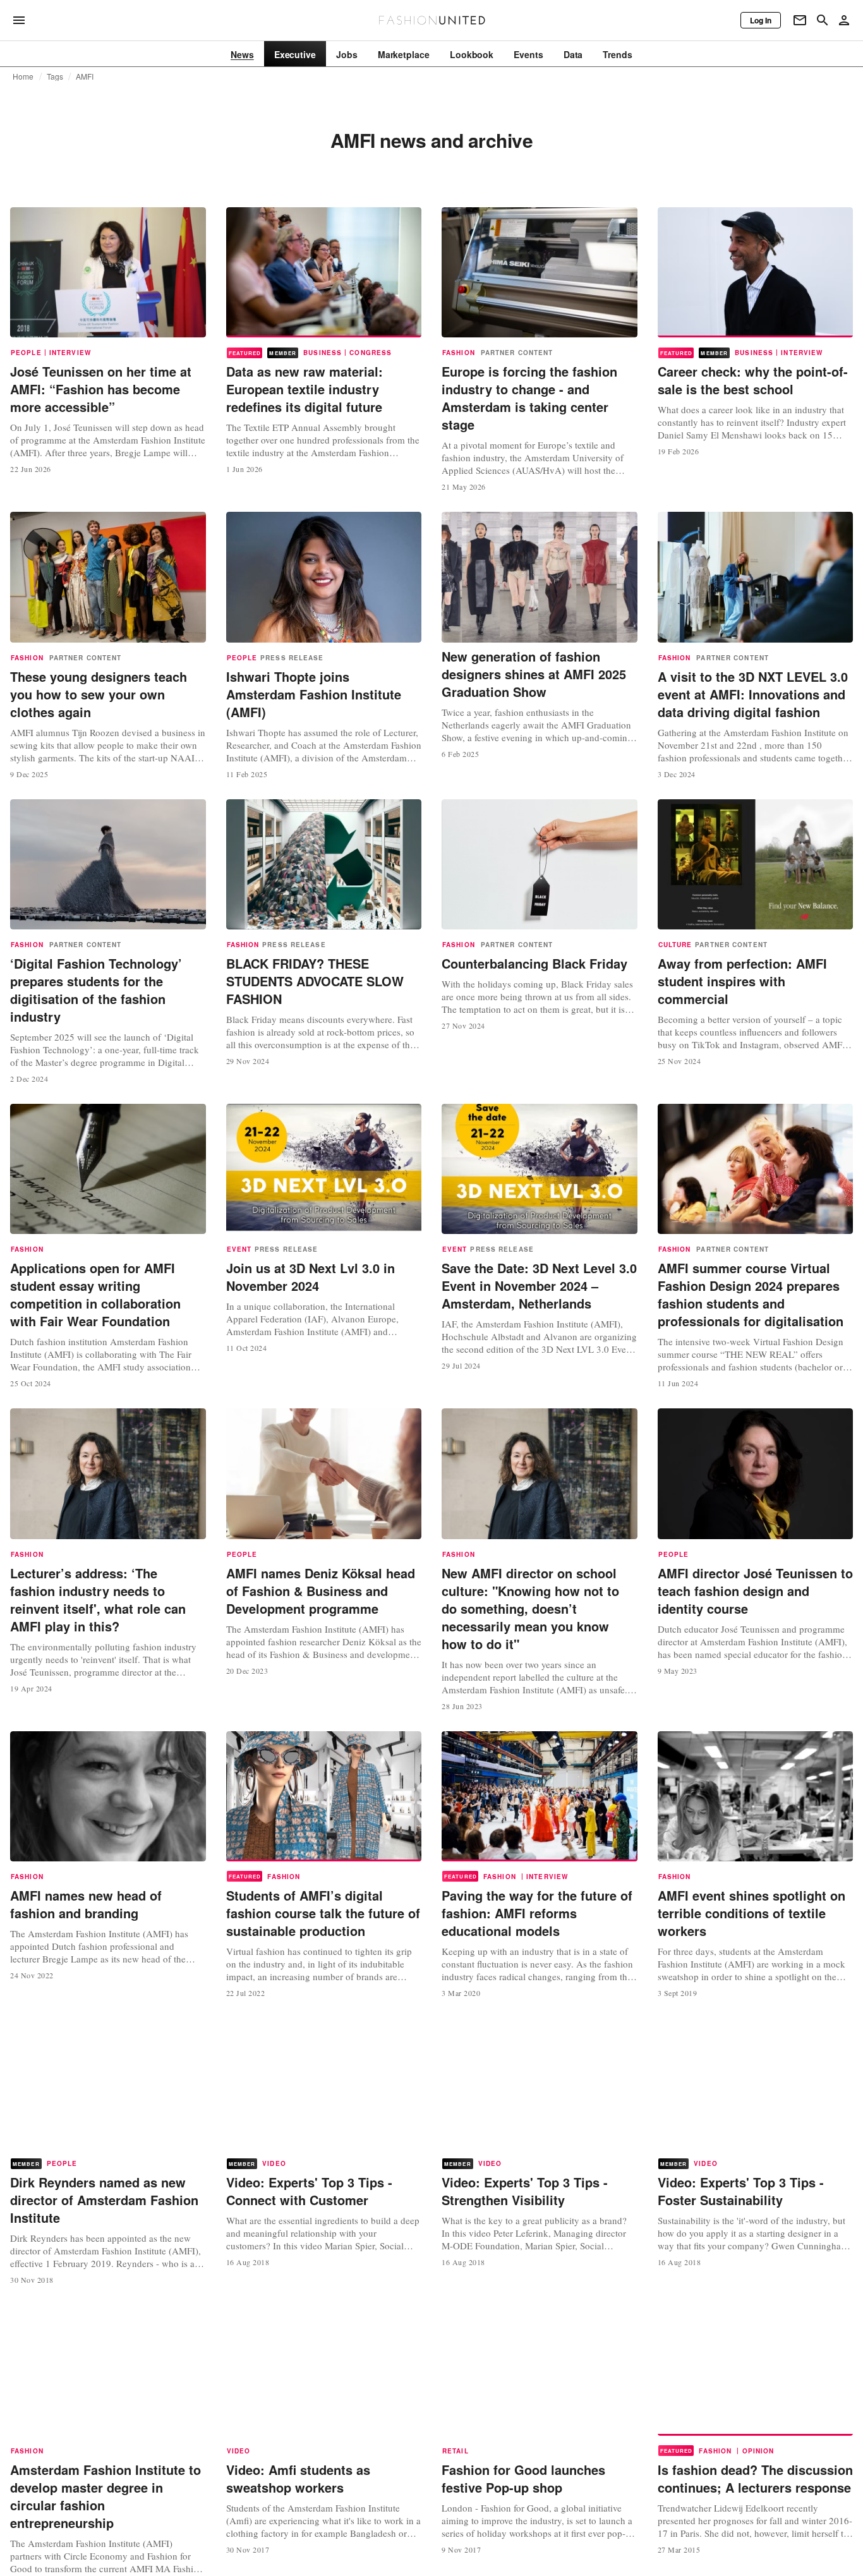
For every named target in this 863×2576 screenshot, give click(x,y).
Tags (55, 76)
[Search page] (823, 20)
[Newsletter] (800, 20)
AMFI (85, 76)
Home (23, 76)
